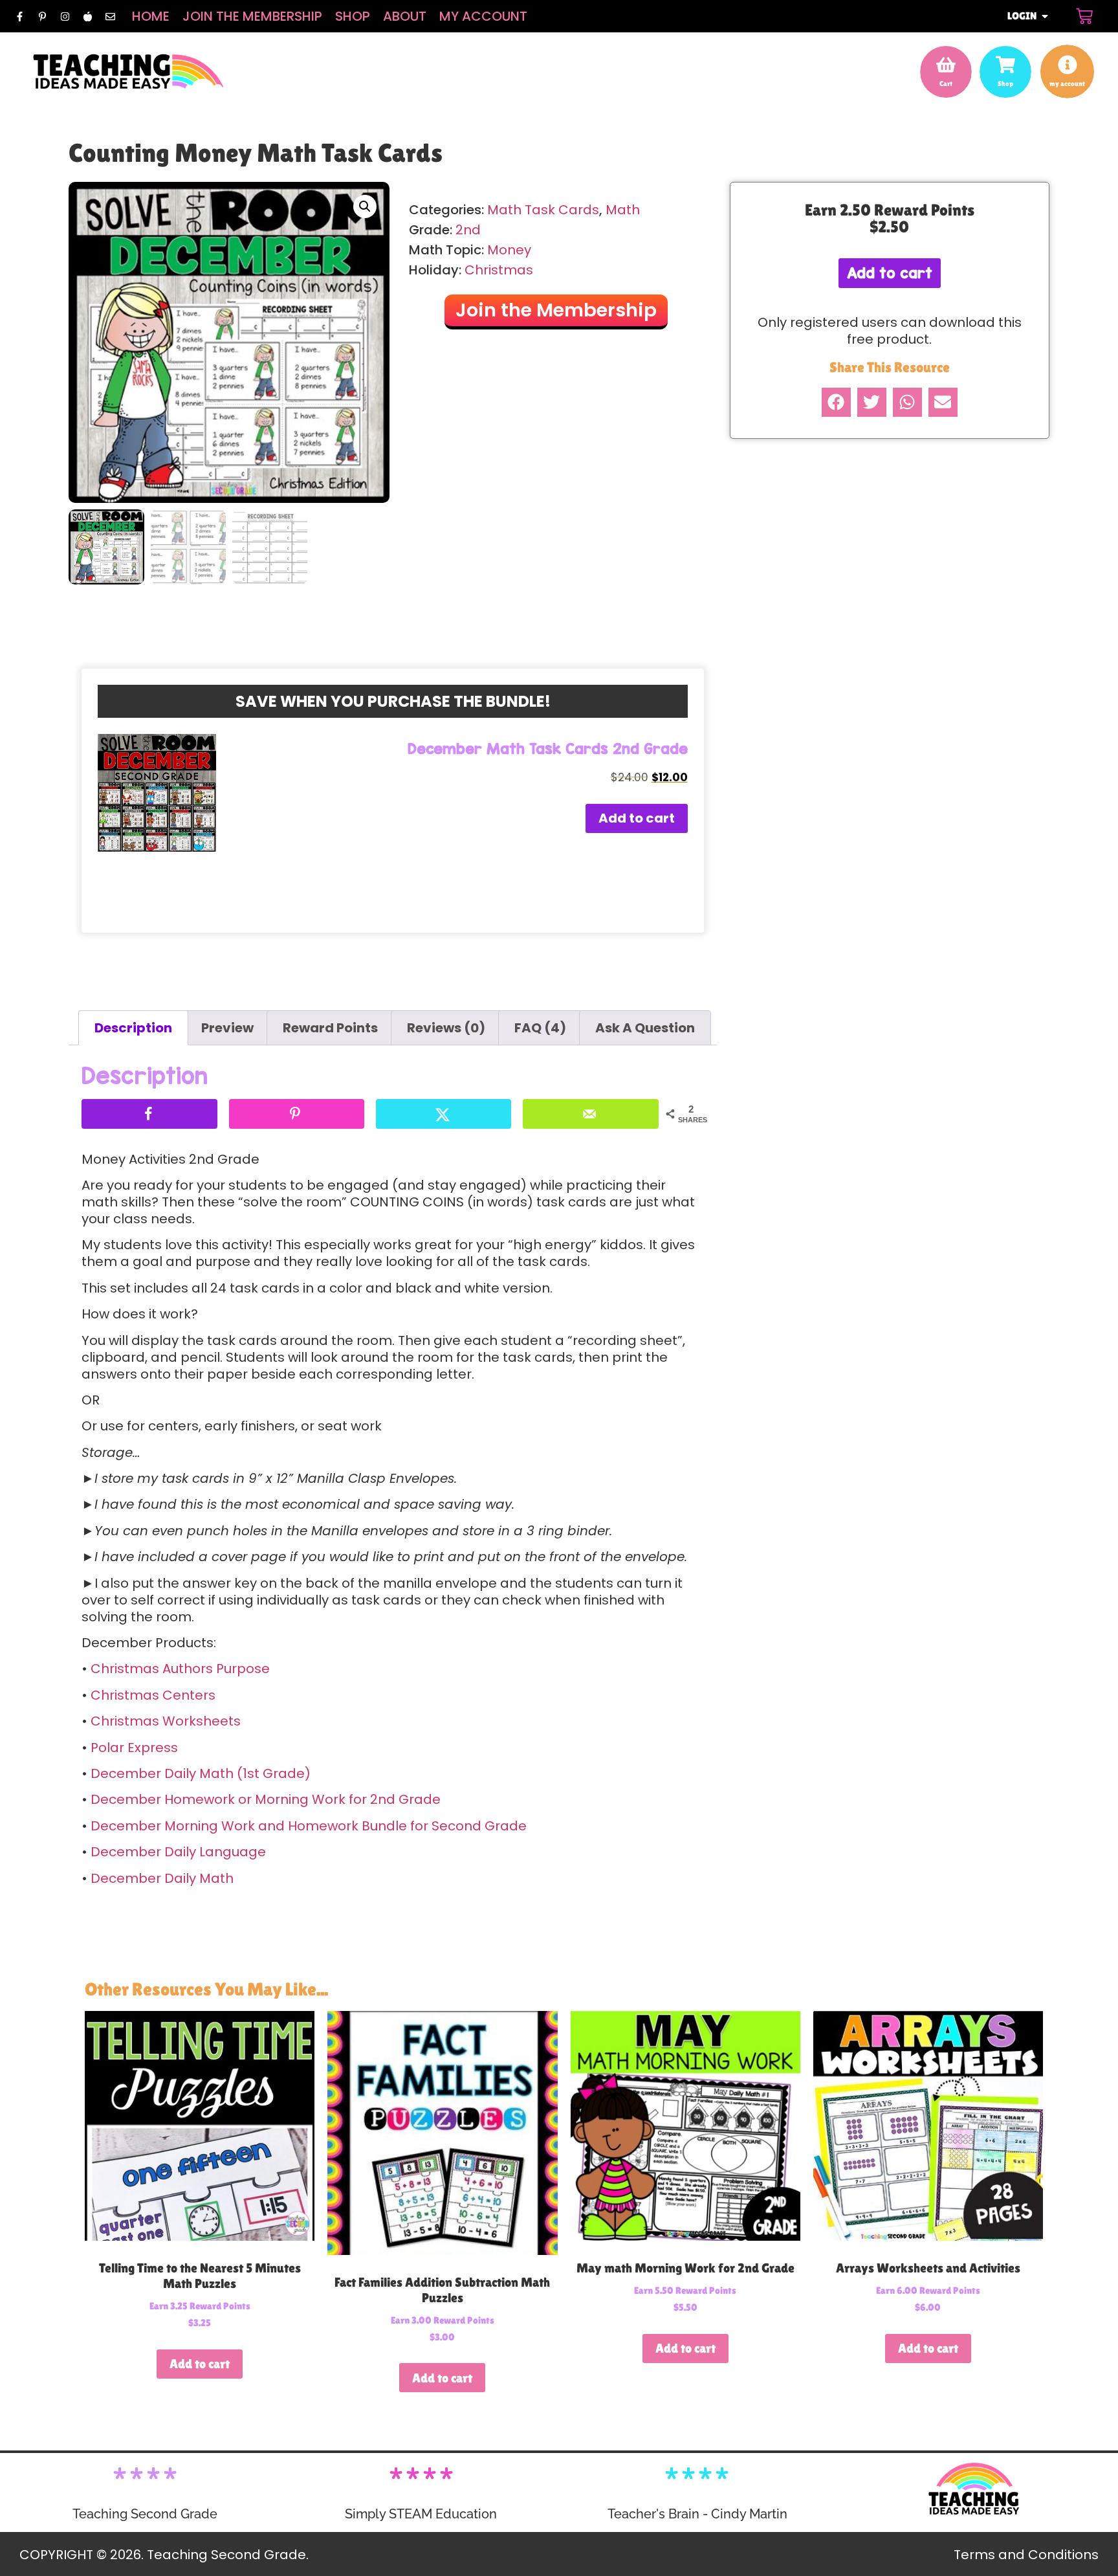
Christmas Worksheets (166, 1721)
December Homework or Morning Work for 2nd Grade (266, 1799)
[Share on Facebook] (149, 1114)
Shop (353, 16)
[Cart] (1084, 16)
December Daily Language (178, 1852)
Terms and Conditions (1026, 2555)
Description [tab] (133, 1028)
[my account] (1068, 65)
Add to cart (637, 818)
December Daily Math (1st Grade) (201, 1773)
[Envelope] (110, 16)
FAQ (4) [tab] (540, 1028)
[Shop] (1005, 65)
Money (509, 250)
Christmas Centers (153, 1695)
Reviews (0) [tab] (446, 1028)
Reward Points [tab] (330, 1028)
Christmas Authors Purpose (180, 1669)
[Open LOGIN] (1045, 16)
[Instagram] (65, 16)
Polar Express (134, 1748)
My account (483, 16)
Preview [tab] (227, 1028)
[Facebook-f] (19, 16)
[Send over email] (590, 1114)
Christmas (499, 270)
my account (1067, 83)
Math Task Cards (543, 210)
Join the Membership (252, 16)
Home (151, 16)
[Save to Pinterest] (297, 1114)
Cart (946, 83)
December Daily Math (162, 1878)
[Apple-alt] (87, 16)
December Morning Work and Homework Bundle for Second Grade (309, 1826)
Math (623, 210)
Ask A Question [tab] (645, 1028)
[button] (365, 206)
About (405, 16)
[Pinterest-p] (42, 16)
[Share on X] (444, 1114)
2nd (468, 230)
